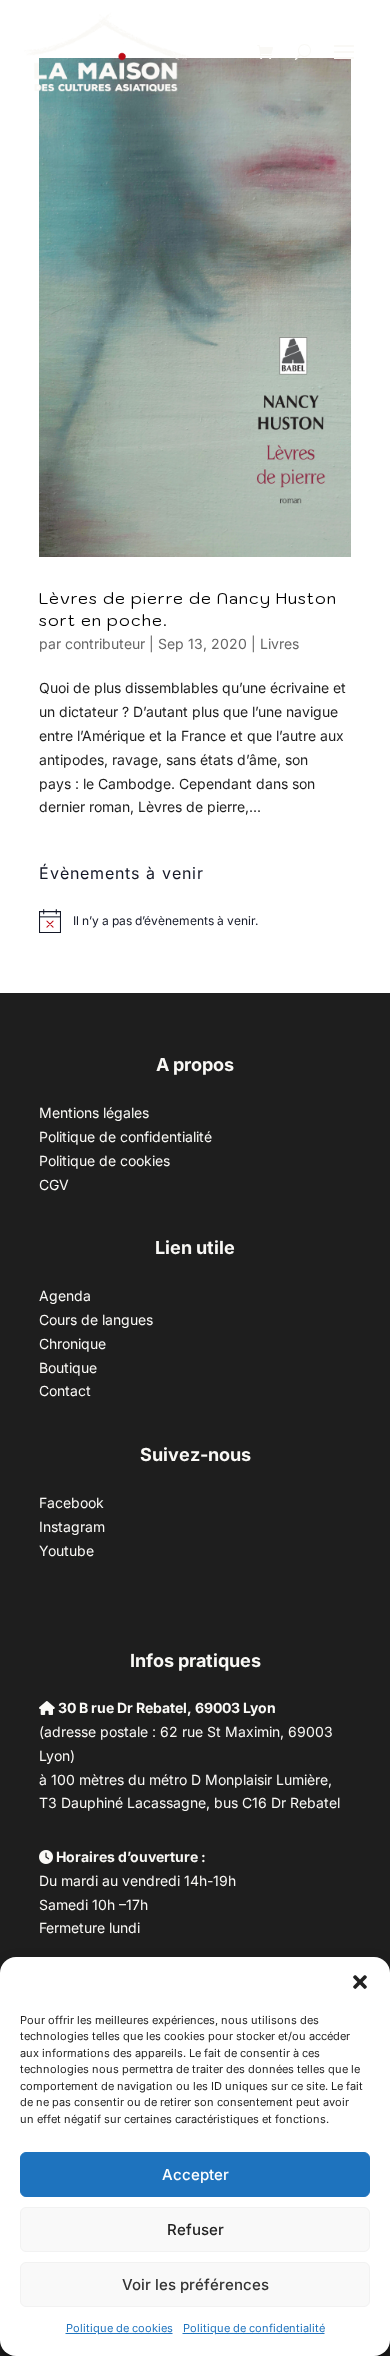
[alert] (165, 921)
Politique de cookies (119, 2328)
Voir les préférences (195, 2284)
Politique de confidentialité (254, 2328)
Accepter (195, 2174)
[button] (360, 1982)
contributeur (105, 643)
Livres (279, 643)
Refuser (195, 2229)
